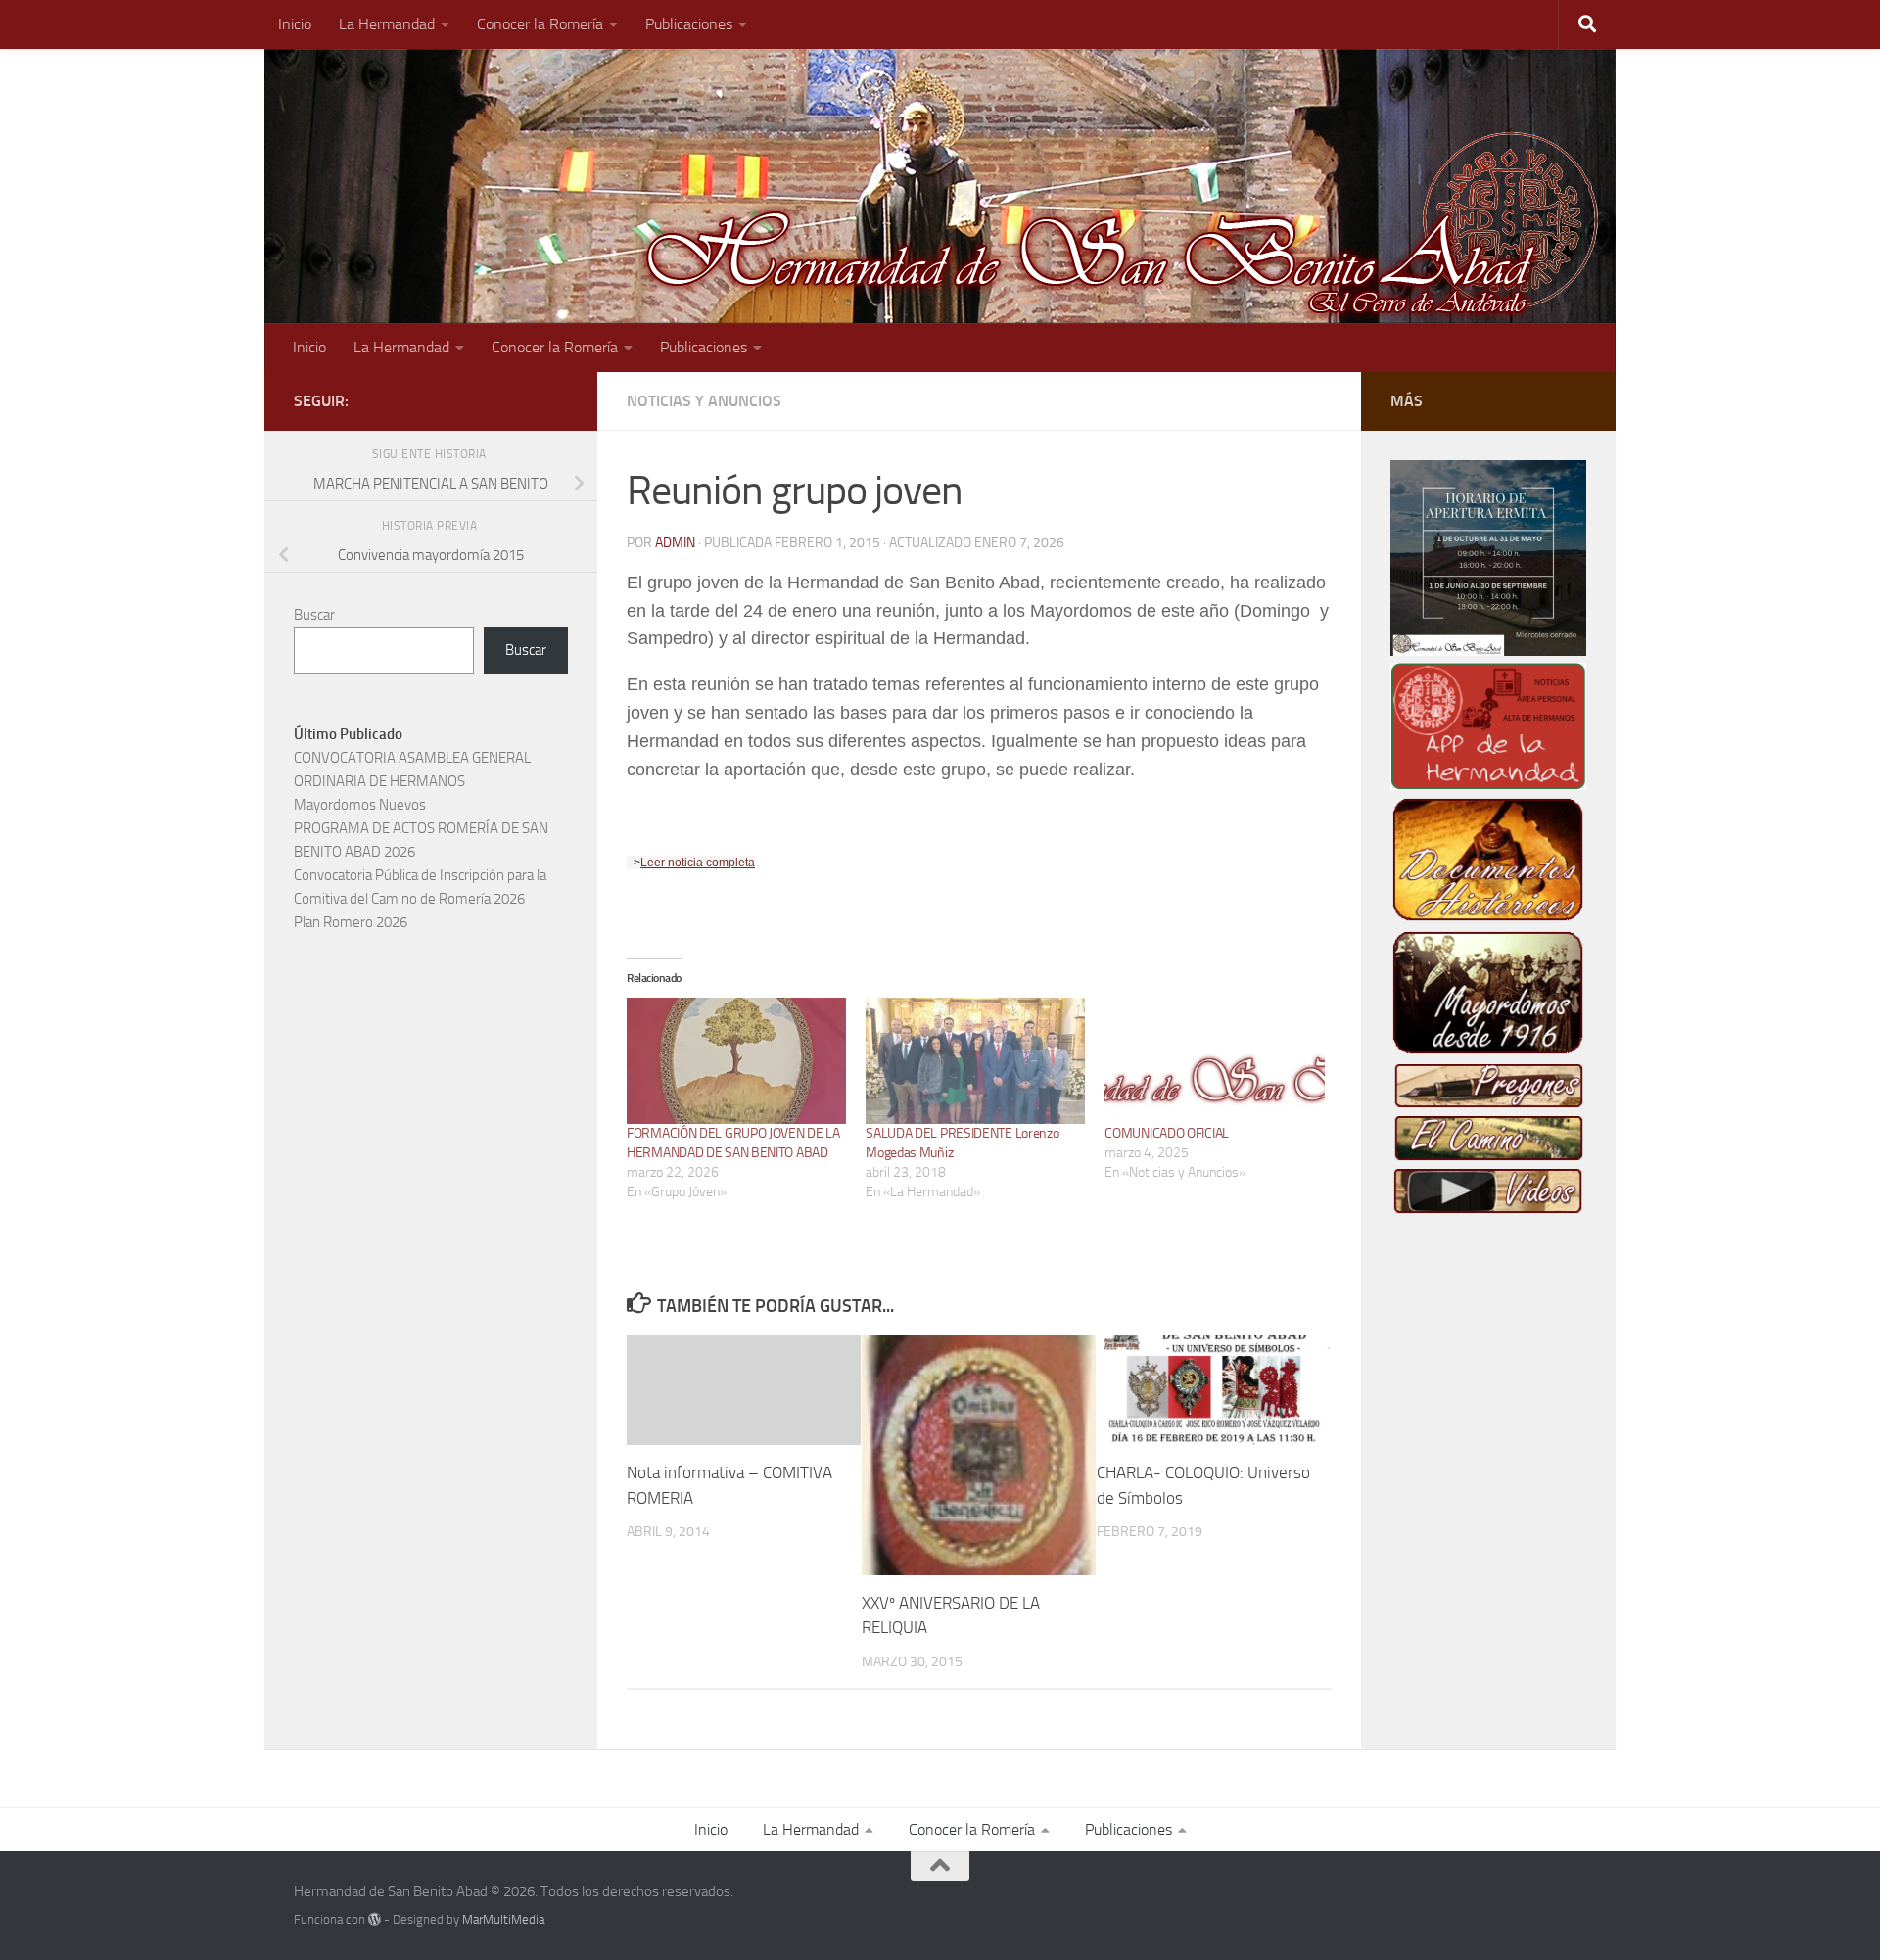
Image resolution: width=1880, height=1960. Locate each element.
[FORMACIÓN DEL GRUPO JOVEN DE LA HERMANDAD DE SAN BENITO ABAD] (736, 1060)
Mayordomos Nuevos (360, 805)
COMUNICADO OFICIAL (1167, 1133)
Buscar (314, 615)
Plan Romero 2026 (351, 922)
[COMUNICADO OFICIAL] (1214, 1060)
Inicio (295, 24)
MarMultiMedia (503, 1919)
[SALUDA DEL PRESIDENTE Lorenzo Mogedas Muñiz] (975, 1060)
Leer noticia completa (698, 863)
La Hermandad (387, 24)
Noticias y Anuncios (704, 401)
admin (675, 543)
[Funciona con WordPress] (375, 1919)
